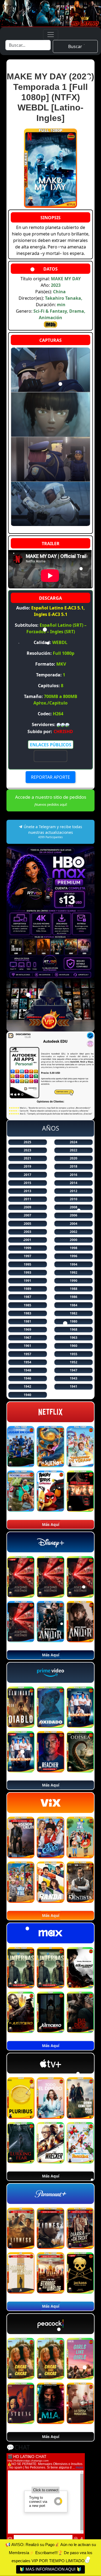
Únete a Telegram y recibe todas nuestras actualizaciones (52, 832)
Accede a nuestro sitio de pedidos (51, 800)
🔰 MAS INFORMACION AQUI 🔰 (50, 2569)
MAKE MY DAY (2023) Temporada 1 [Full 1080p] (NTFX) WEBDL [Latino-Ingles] (50, 97)
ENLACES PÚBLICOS (51, 745)
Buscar (75, 46)
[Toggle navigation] (51, 35)
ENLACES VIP (51, 756)
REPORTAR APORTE (50, 777)
